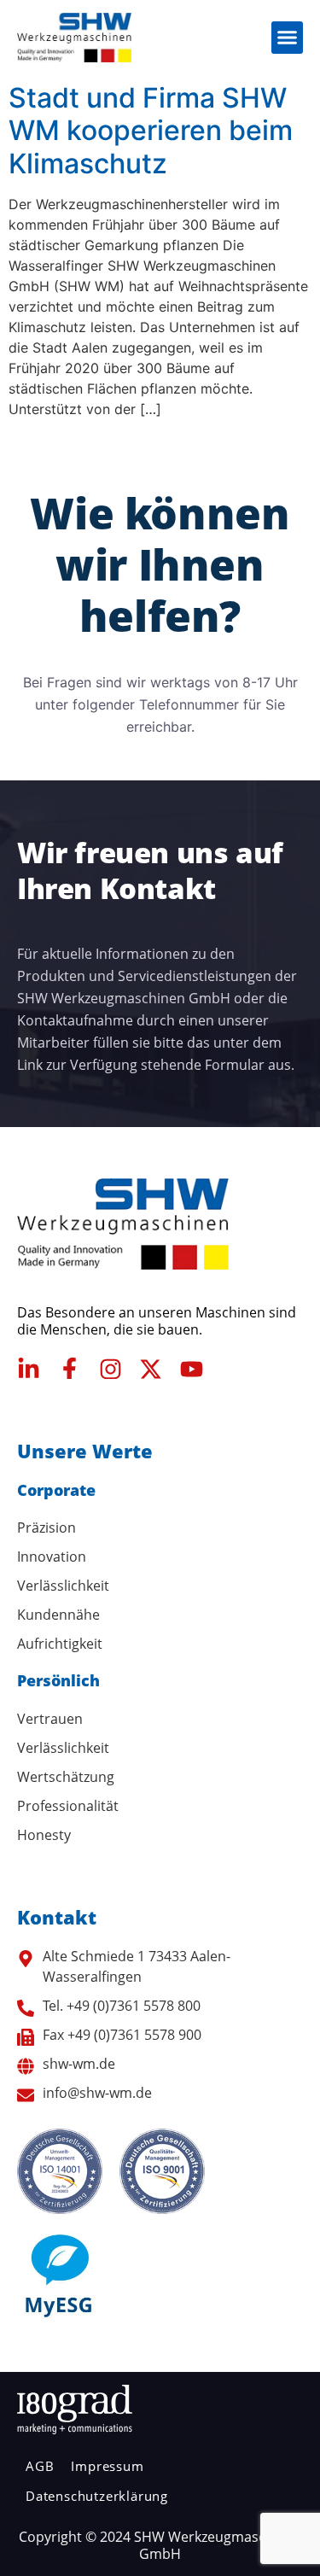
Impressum (107, 2466)
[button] (288, 38)
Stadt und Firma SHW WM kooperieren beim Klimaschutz (151, 131)
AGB (40, 2466)
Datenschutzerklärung (97, 2496)
